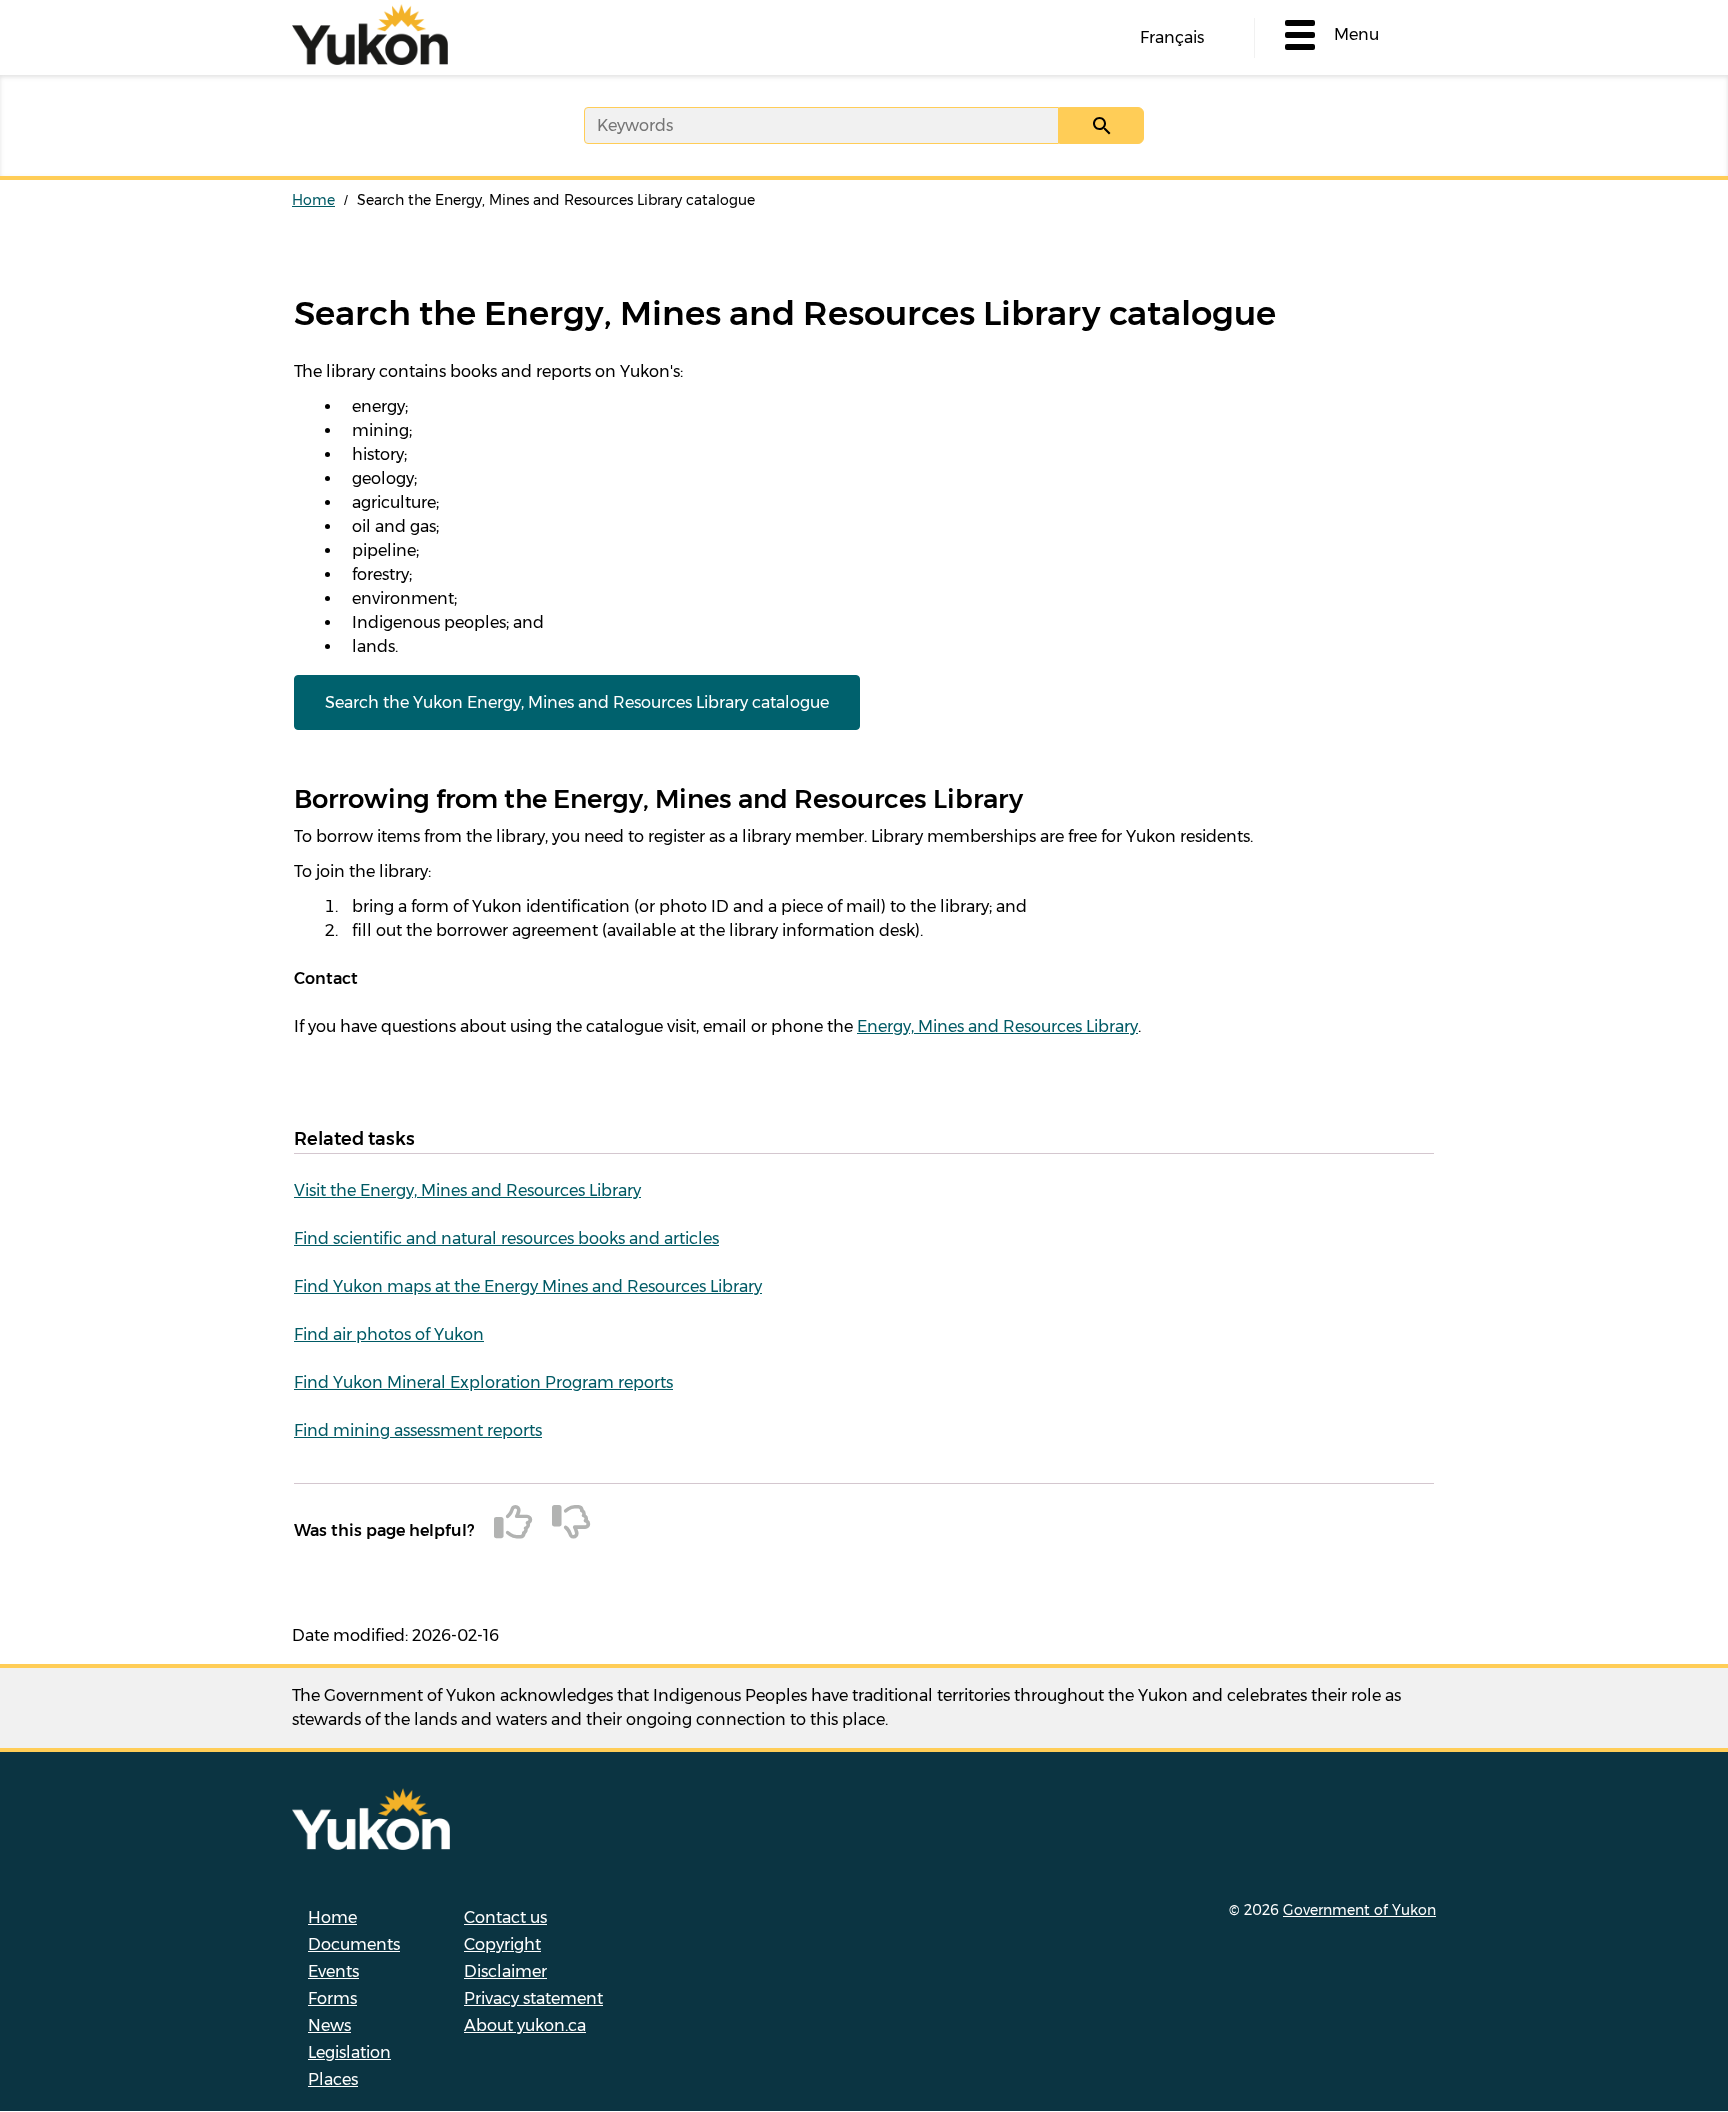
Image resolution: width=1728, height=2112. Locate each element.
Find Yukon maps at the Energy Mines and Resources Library (528, 1286)
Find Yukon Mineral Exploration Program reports (483, 1382)
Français (1172, 37)
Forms (332, 1998)
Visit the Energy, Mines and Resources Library (467, 1190)
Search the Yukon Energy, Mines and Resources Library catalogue (577, 702)
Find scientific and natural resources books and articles (506, 1238)
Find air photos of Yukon (389, 1334)
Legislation (349, 2052)
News (329, 2025)
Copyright (502, 1944)
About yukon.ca (525, 2025)
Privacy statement (533, 1998)
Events (333, 1971)
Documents (354, 1944)
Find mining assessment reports (418, 1430)
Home (313, 200)
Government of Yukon (1359, 1910)
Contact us (505, 1917)
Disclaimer (505, 1971)
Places (333, 2079)
